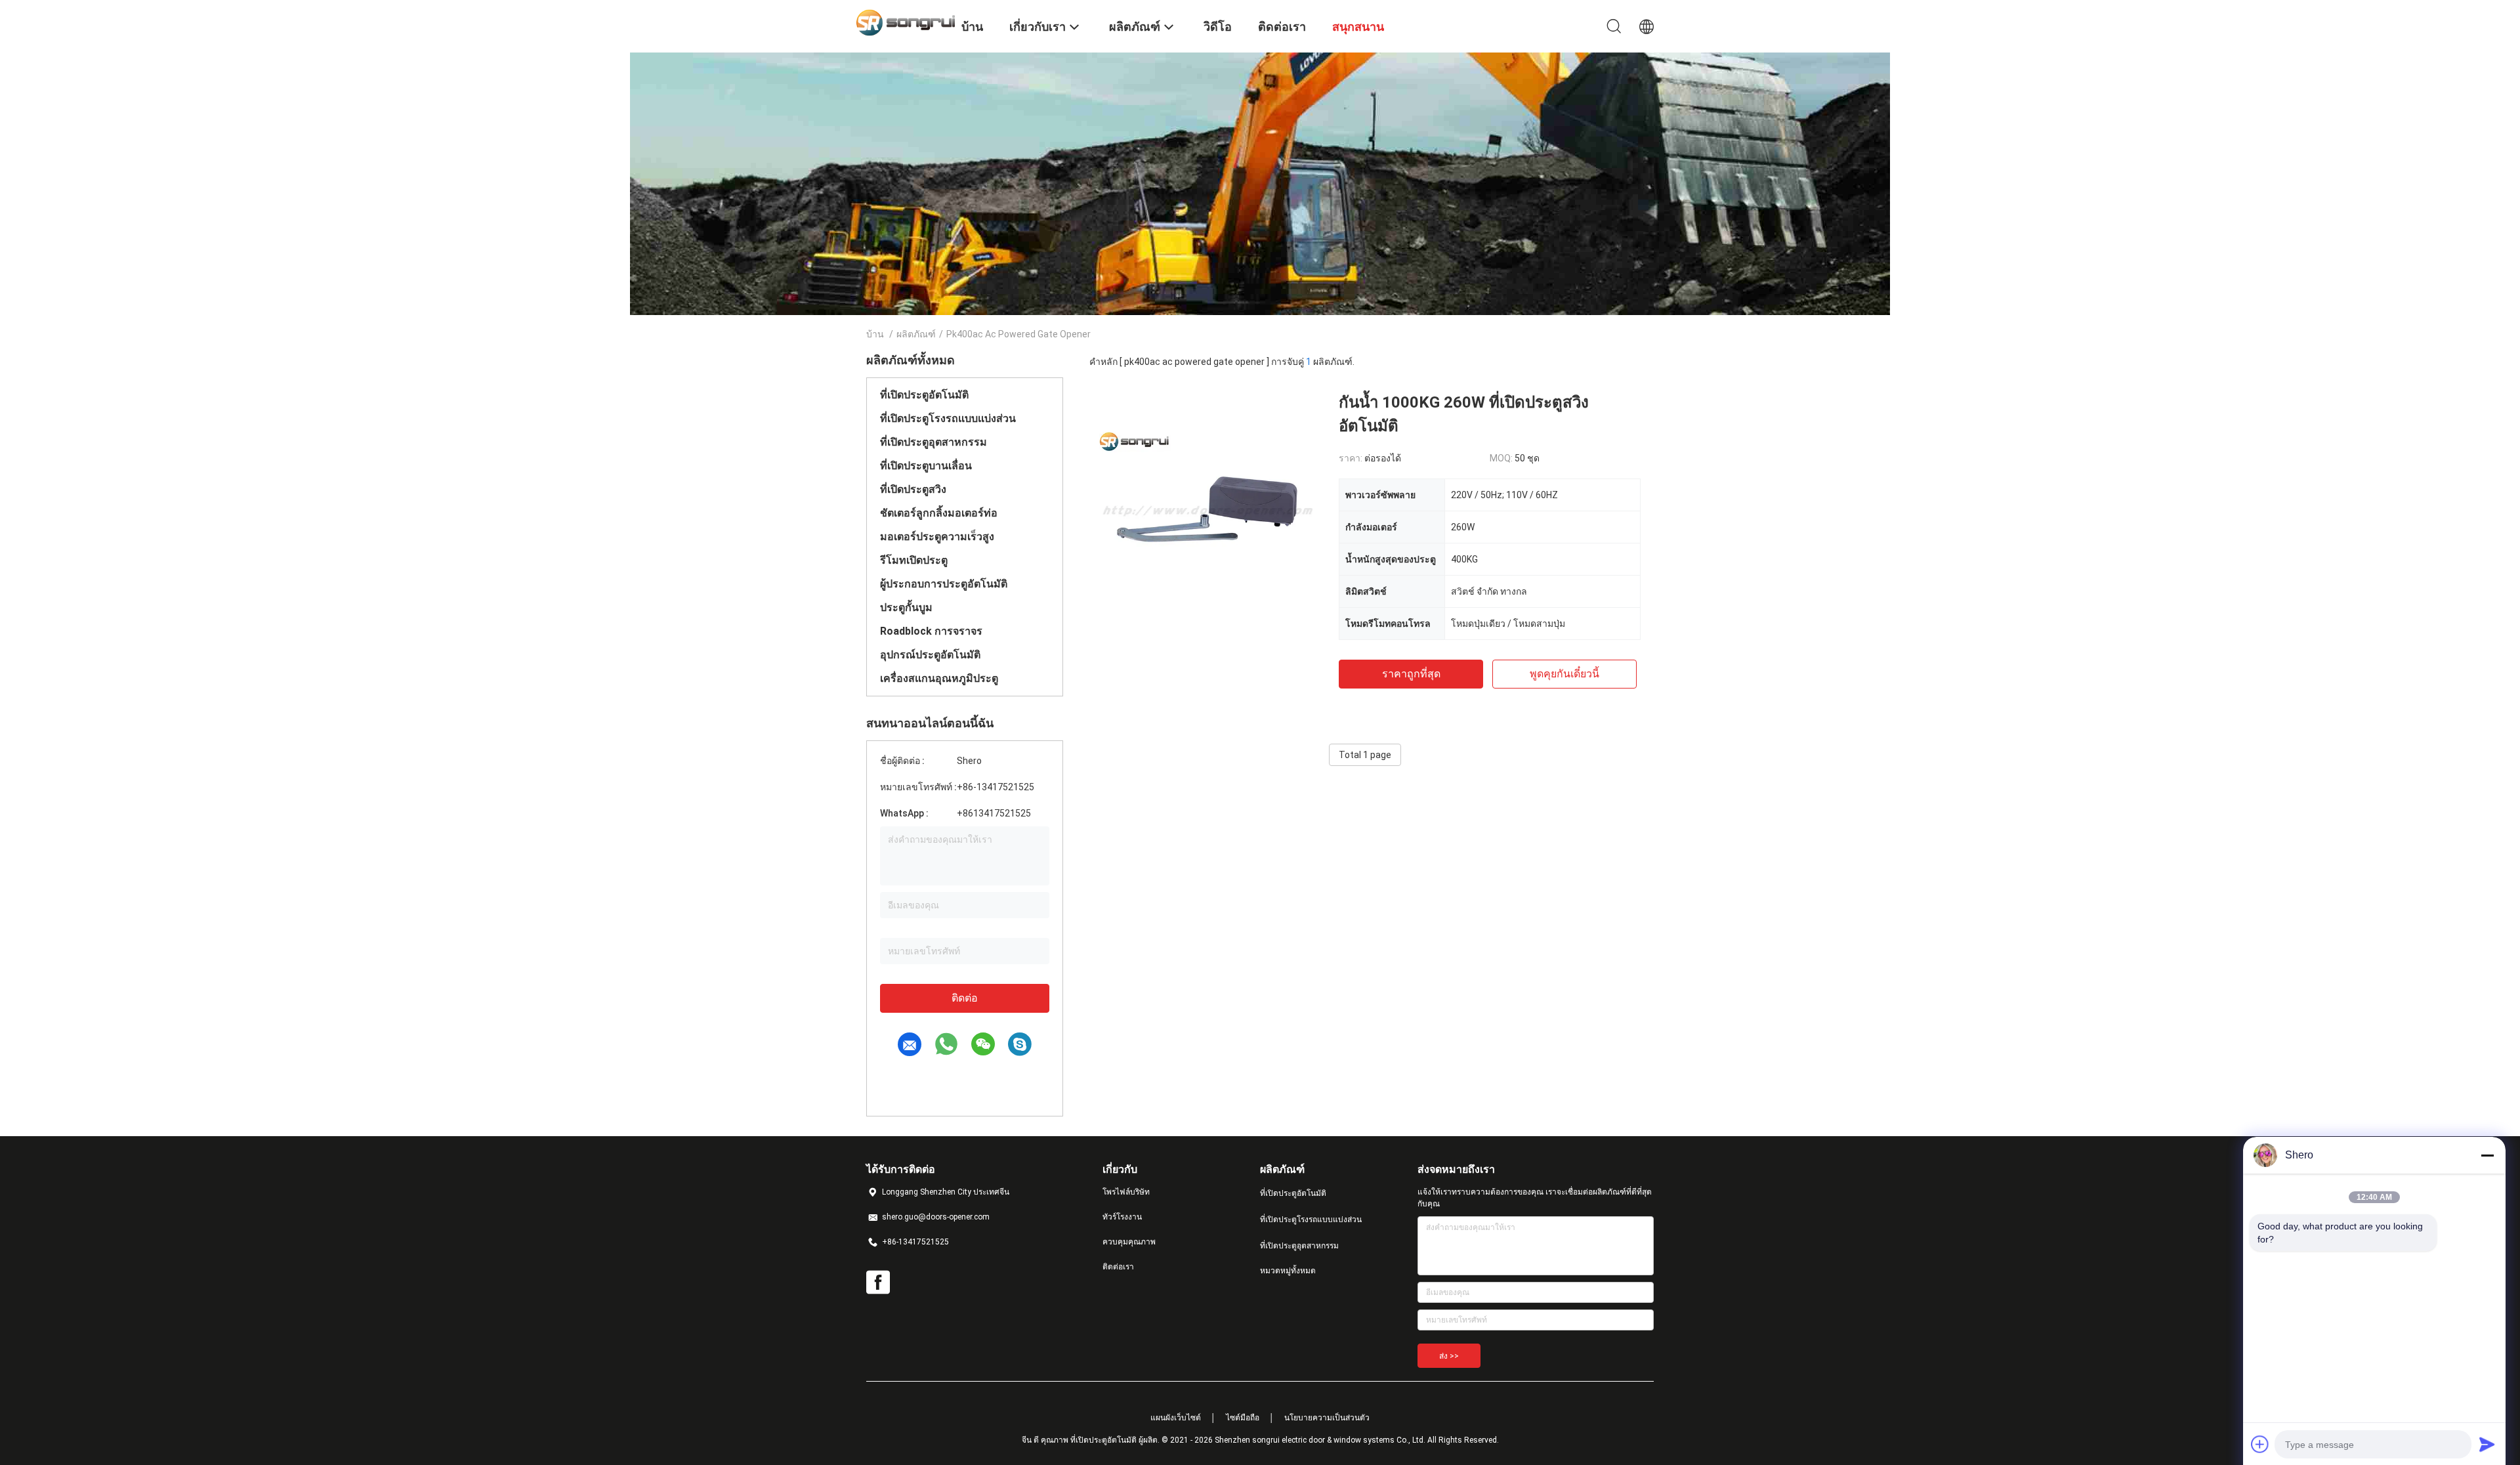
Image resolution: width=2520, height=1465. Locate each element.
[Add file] (2260, 1444)
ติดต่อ (965, 998)
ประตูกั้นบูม (906, 607)
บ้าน (875, 334)
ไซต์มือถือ (1243, 1418)
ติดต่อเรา (1118, 1267)
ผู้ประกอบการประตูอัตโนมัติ (944, 584)
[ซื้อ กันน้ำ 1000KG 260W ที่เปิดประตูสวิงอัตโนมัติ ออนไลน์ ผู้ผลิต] (1207, 509)
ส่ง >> (1449, 1356)
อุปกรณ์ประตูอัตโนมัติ (930, 655)
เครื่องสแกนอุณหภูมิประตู (939, 678)
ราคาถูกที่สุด (1411, 674)
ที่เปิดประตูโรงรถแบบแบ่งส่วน (948, 418)
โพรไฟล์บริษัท (1126, 1192)
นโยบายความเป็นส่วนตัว (1327, 1418)
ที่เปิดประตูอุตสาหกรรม (934, 442)
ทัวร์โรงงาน (1122, 1217)
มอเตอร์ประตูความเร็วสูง (937, 537)
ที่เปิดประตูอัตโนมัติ (924, 395)
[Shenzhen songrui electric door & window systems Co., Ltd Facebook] (878, 1283)
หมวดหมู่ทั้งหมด (1288, 1271)
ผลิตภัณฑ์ (916, 334)
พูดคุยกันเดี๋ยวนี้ (1564, 674)
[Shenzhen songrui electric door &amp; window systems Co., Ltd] (906, 22)
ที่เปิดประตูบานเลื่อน (926, 466)
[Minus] (2487, 1155)
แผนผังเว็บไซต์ (1176, 1418)
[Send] (2487, 1444)
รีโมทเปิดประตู (914, 560)
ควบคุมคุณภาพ (1129, 1242)
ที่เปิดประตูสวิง (913, 489)
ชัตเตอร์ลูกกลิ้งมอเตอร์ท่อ (939, 513)
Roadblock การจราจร (931, 631)
